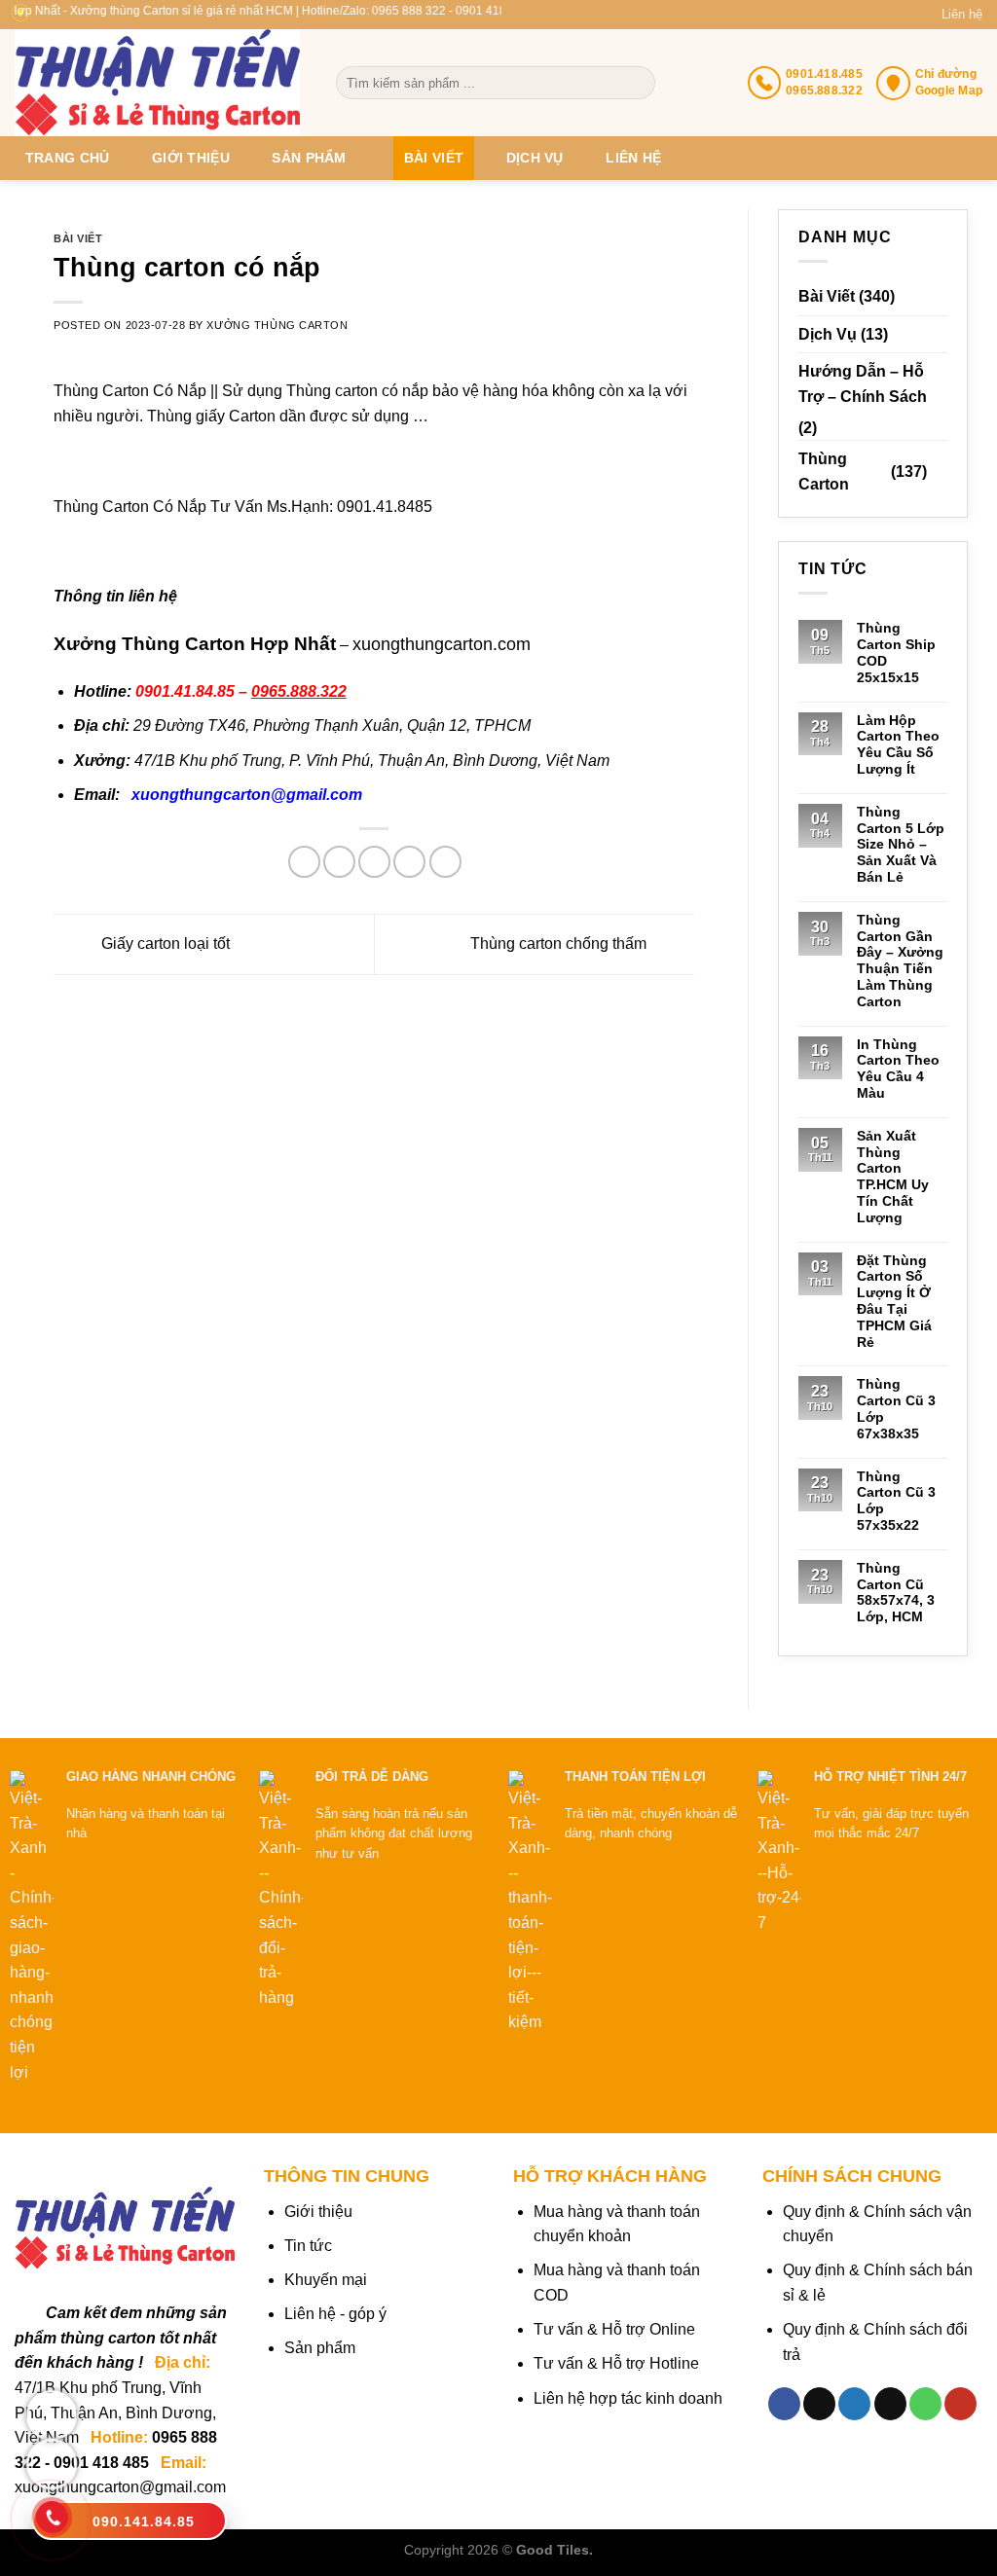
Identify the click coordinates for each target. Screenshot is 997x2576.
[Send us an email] (890, 2404)
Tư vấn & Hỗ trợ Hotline (616, 2363)
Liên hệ (962, 14)
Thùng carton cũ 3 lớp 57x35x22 (896, 1501)
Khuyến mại (326, 2280)
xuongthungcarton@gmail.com (247, 795)
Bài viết (434, 158)
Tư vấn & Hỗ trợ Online (614, 2329)
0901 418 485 (101, 2463)
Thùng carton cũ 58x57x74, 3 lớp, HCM (896, 1592)
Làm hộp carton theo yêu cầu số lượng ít (898, 744)
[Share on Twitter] (339, 862)
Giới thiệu (191, 158)
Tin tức (308, 2246)
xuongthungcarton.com (442, 644)
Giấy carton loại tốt (164, 943)
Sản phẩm (320, 2348)
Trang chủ (68, 158)
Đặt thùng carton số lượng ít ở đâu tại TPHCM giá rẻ (894, 1301)
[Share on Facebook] (304, 862)
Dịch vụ (535, 158)
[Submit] (639, 83)
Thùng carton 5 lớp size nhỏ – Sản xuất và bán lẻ (901, 844)
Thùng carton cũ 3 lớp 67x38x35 (896, 1408)
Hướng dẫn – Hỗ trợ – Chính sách (863, 384)
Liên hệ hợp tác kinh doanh (628, 2398)
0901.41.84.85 (185, 691)
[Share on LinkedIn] (445, 862)
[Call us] (925, 2404)
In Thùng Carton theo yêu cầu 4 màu (898, 1069)
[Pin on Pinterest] (409, 862)
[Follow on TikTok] (819, 2404)
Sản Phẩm (309, 158)
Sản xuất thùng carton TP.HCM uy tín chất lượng (893, 1177)
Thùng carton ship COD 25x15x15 (896, 652)
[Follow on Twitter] (854, 2404)
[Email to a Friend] (374, 862)
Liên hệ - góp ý (335, 2314)
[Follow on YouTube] (960, 2404)
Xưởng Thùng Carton (277, 325)
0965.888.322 (299, 691)
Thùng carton (824, 472)
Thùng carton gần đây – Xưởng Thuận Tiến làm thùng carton (900, 961)
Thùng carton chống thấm (560, 943)
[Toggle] (940, 472)
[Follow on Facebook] (784, 2404)
